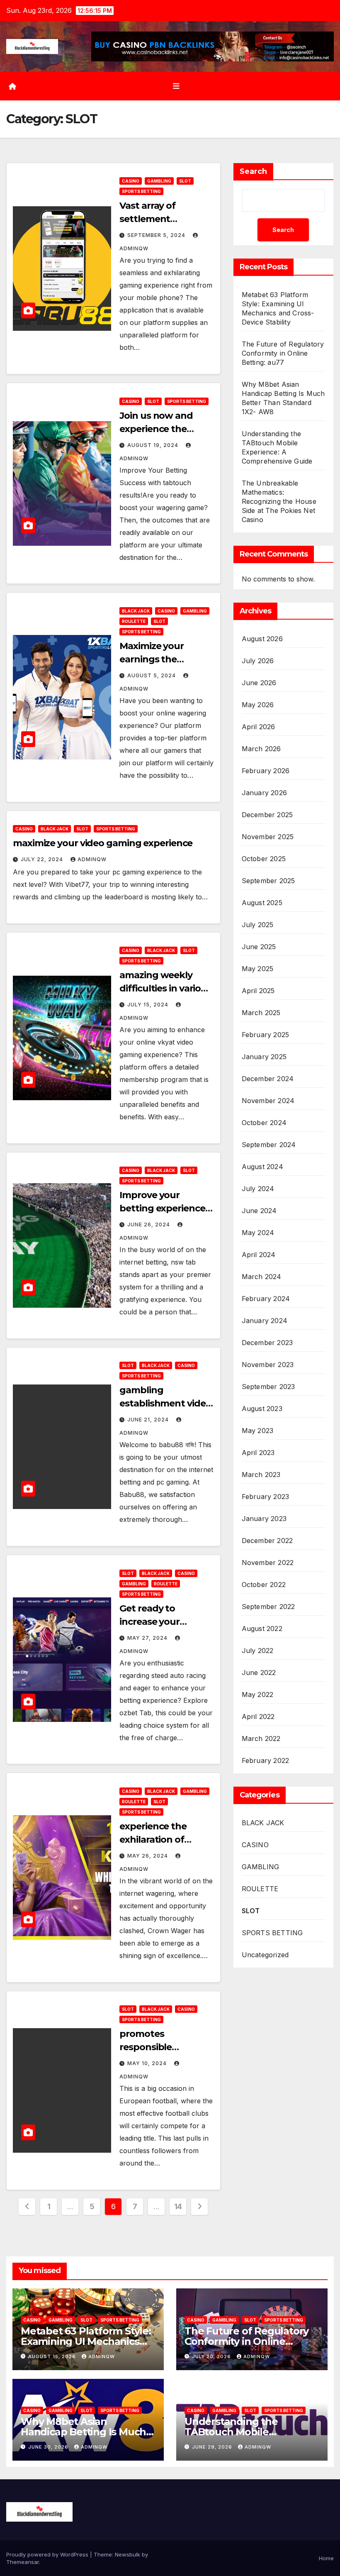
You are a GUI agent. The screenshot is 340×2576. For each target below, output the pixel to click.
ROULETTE (134, 621)
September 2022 (268, 1607)
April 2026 (259, 727)
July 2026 (258, 661)
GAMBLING (159, 181)
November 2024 (268, 1101)
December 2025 (267, 815)
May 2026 (258, 705)
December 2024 (268, 1079)
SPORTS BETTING (141, 191)
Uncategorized (265, 1955)
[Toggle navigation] (176, 86)
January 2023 (264, 1519)
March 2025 (261, 1013)
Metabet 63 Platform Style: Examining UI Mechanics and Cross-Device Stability (86, 2341)
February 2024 (266, 1299)
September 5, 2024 (157, 235)
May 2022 (258, 1695)
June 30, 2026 (49, 2447)
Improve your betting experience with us (162, 1208)
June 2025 (259, 947)
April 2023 (258, 1453)
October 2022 (264, 1585)
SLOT (185, 181)
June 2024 (259, 1211)
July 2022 (258, 1651)
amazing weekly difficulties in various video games (165, 988)
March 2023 (261, 1475)
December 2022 (267, 1541)
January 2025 (264, 1057)
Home (326, 2558)
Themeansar (23, 2562)
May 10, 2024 (148, 2063)
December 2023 (267, 1343)
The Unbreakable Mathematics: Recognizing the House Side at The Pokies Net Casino (279, 501)
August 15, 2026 (53, 2356)
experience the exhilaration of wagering (153, 1840)
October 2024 (264, 1123)
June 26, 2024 (149, 1225)
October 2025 (264, 859)
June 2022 (259, 1673)
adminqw (92, 859)
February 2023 (266, 1497)
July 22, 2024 (43, 859)
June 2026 (259, 683)
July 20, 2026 (212, 2356)
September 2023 (268, 1387)
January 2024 (265, 1321)
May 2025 (258, 969)
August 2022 (262, 1629)
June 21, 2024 (149, 1420)
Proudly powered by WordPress (48, 2554)
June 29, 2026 (213, 2447)
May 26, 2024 (148, 1856)
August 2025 (262, 903)
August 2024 (262, 1167)
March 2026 (261, 749)
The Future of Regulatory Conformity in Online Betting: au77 (283, 353)
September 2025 (268, 881)
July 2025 (258, 925)
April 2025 (258, 991)
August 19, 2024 (154, 445)
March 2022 (261, 1738)
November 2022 (268, 1563)
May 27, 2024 (148, 1638)
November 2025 (268, 837)
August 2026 (262, 639)
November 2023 (268, 1365)
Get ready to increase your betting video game (164, 1622)
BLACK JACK (136, 611)
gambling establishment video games (165, 1403)
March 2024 (262, 1277)
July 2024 (258, 1189)
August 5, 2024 (152, 675)
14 (178, 2206)
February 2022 (266, 1760)
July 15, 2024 (149, 1005)
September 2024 (269, 1145)
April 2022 (258, 1717)
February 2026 (266, 771)
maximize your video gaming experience (103, 843)
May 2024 (258, 1233)
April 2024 (259, 1255)
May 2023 (258, 1431)
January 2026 (264, 793)
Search (253, 171)
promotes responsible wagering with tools (165, 2047)
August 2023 (262, 1409)
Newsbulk (127, 2554)
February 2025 (266, 1035)
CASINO (131, 181)
